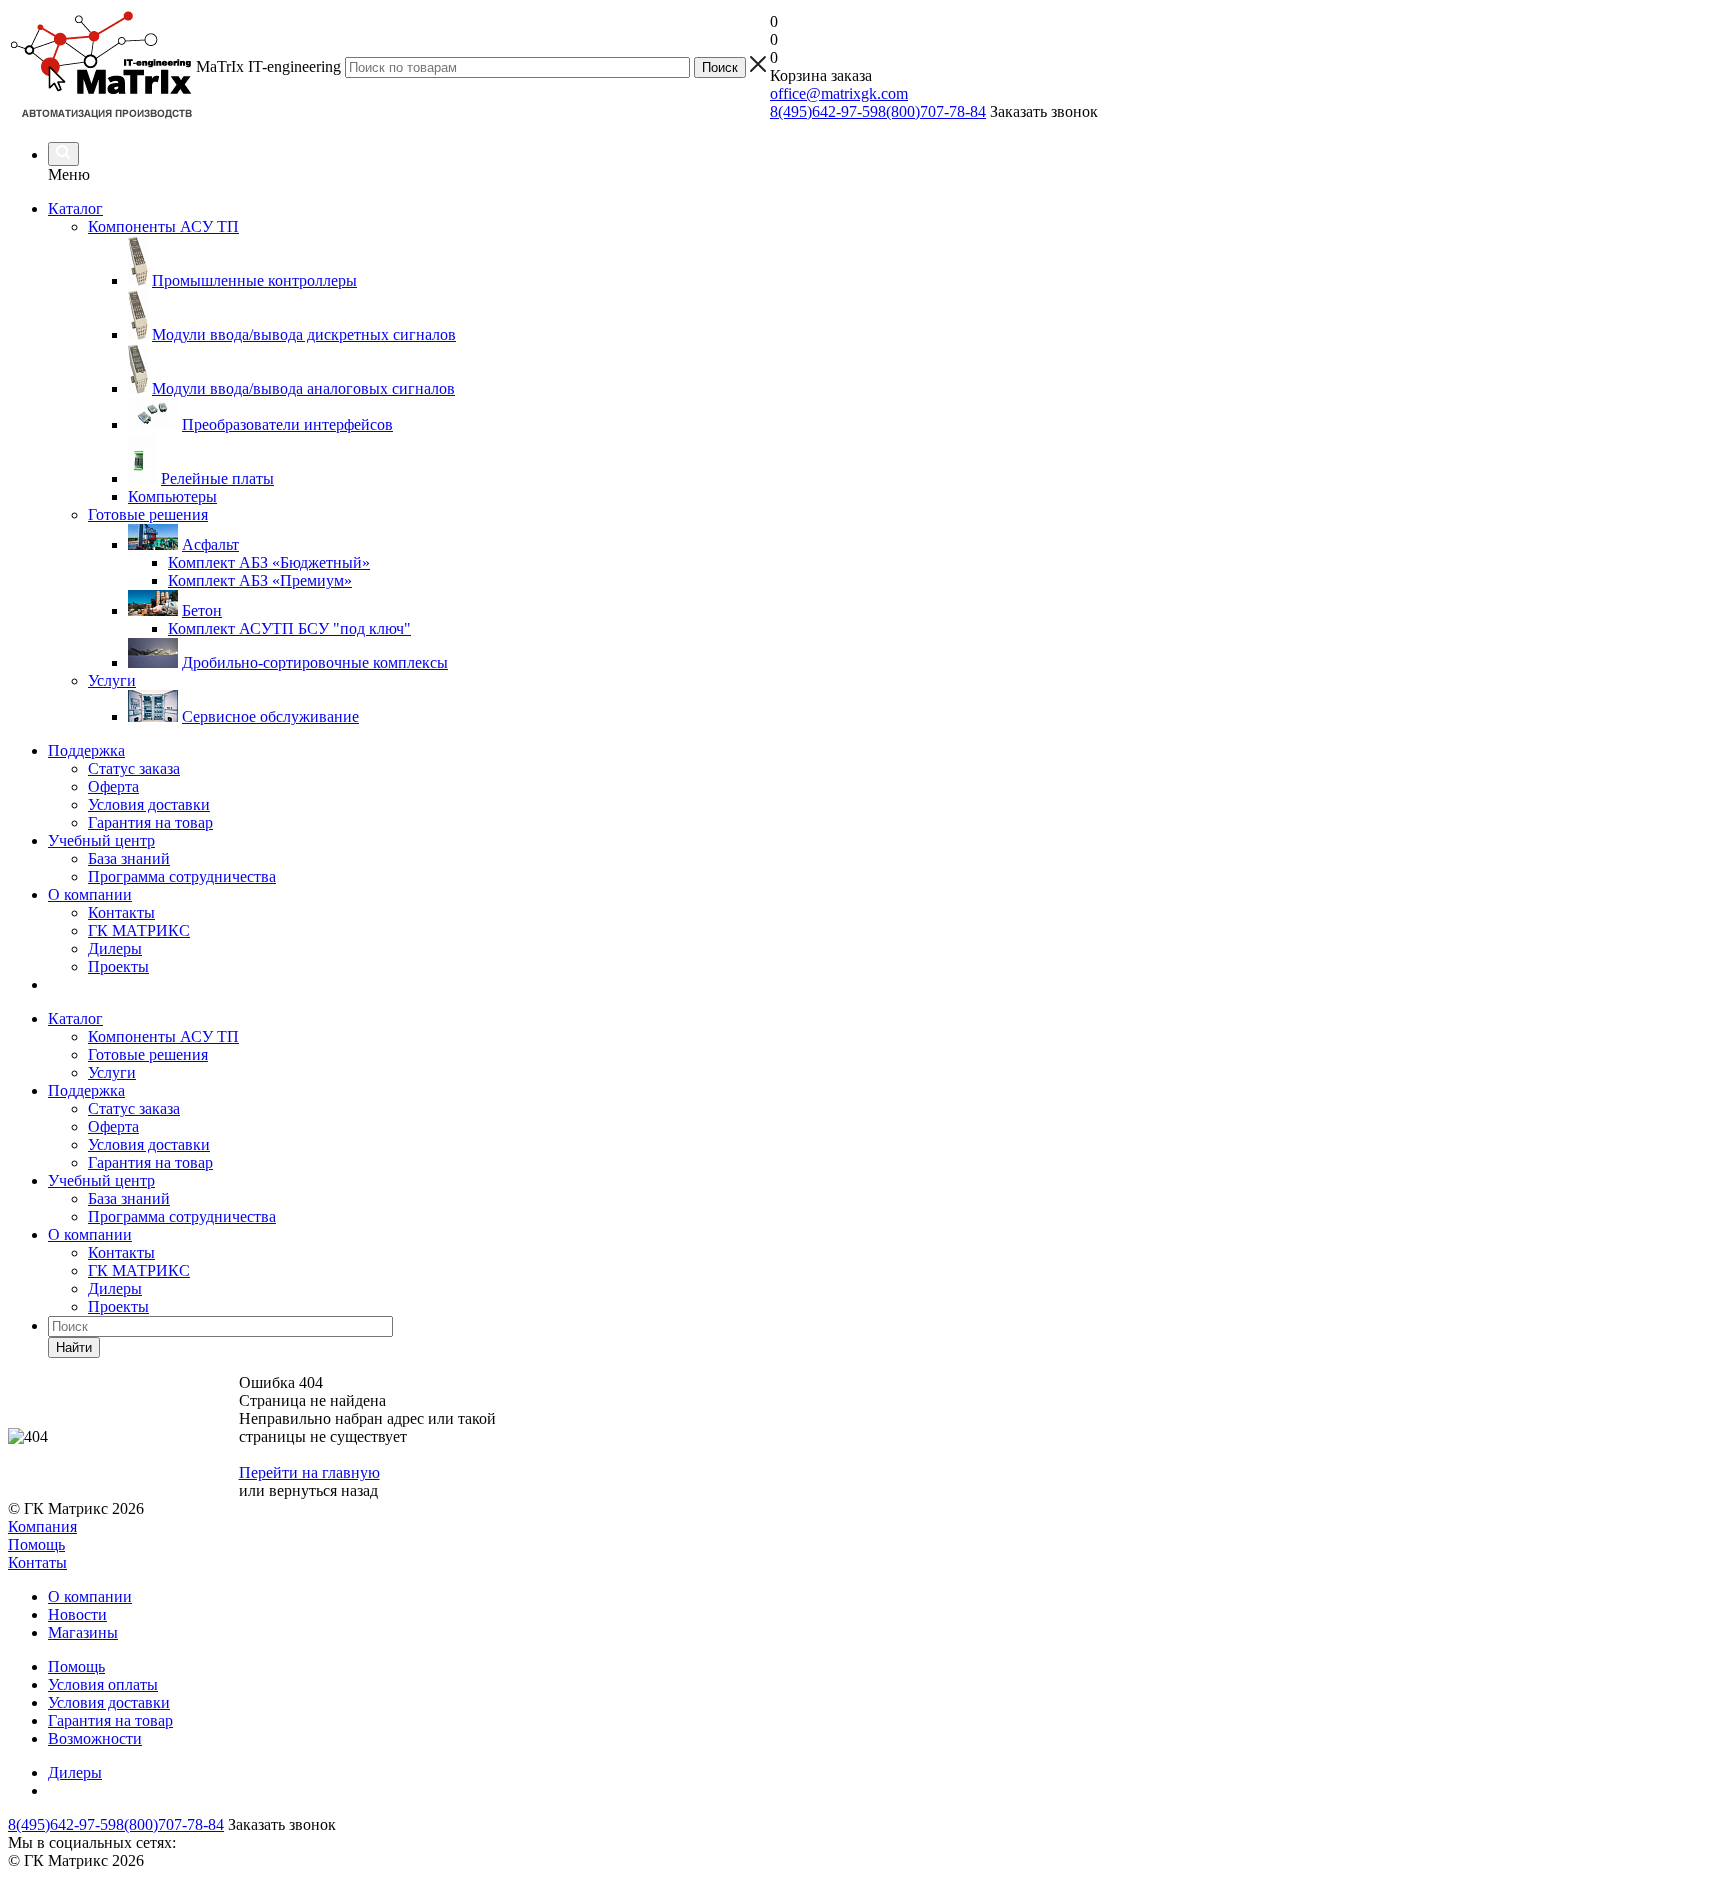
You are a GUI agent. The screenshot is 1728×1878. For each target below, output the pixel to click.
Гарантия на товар (150, 822)
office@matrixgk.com (839, 93)
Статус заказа (134, 768)
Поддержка (86, 750)
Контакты (121, 912)
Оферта (113, 786)
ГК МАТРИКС (139, 930)
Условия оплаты (103, 1684)
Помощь (36, 1544)
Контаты (37, 1562)
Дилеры (115, 948)
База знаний (129, 858)
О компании (90, 894)
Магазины (83, 1632)
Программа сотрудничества (182, 876)
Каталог (75, 208)
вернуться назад (323, 1490)
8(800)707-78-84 (932, 111)
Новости (77, 1614)
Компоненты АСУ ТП (163, 1036)
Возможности (95, 1738)
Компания (42, 1526)
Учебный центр (101, 840)
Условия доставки (149, 804)
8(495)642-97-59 (824, 111)
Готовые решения (148, 1054)
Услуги (112, 1072)
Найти (74, 1347)
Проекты (118, 966)
